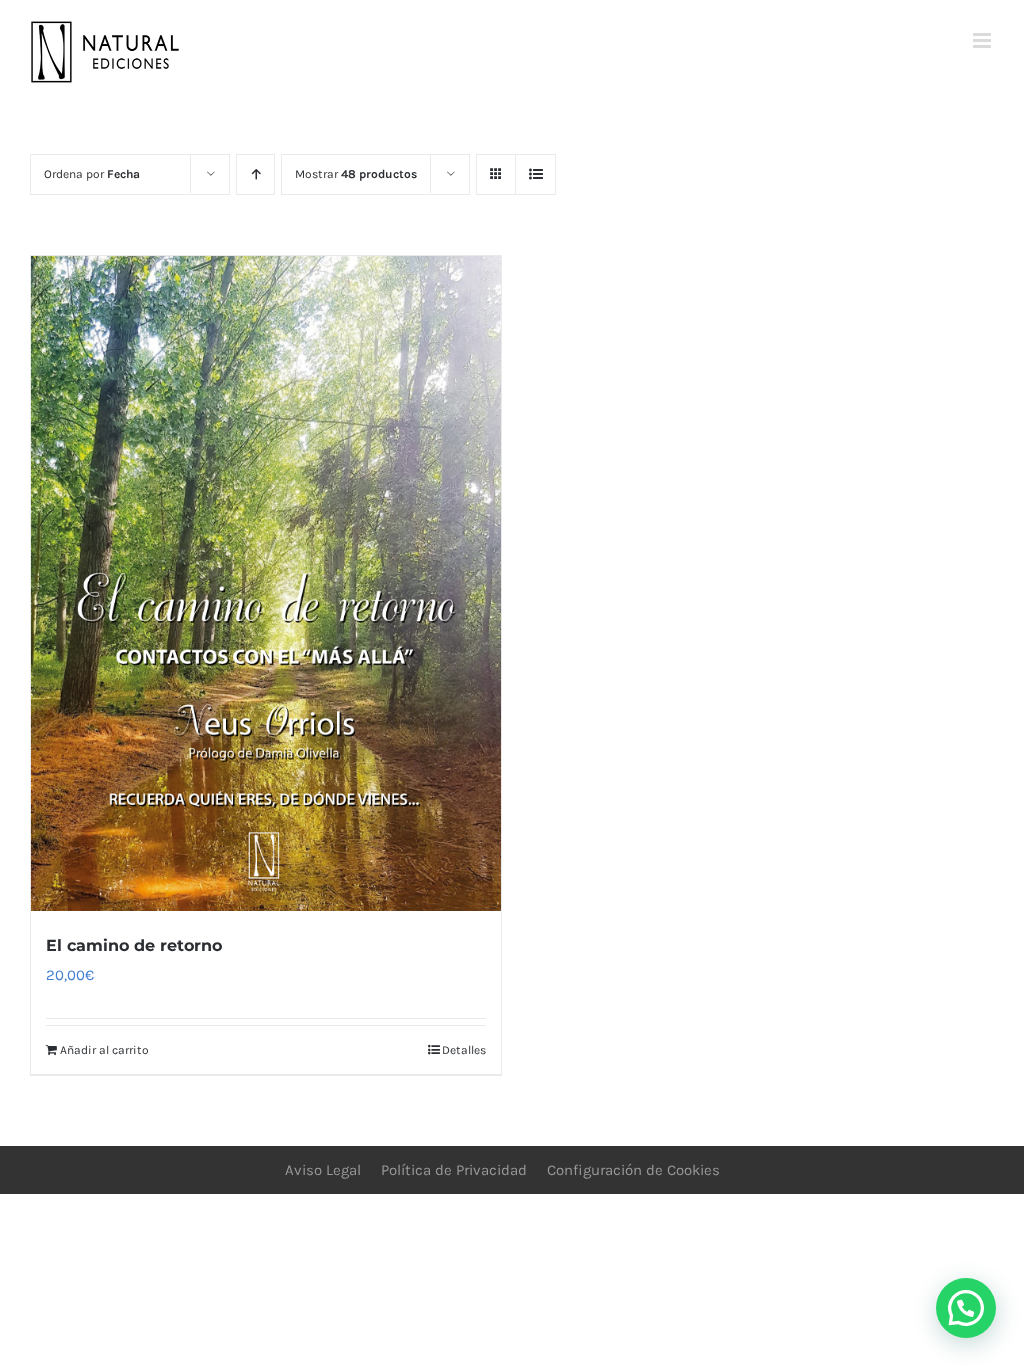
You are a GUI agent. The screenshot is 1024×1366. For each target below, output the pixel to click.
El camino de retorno (134, 945)
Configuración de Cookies (633, 1170)
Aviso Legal (323, 1170)
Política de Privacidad (454, 1170)
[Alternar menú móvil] (983, 40)
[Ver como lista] (535, 174)
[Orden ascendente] (255, 174)
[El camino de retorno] (266, 583)
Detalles (464, 1050)
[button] (966, 1308)
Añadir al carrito (104, 1050)
